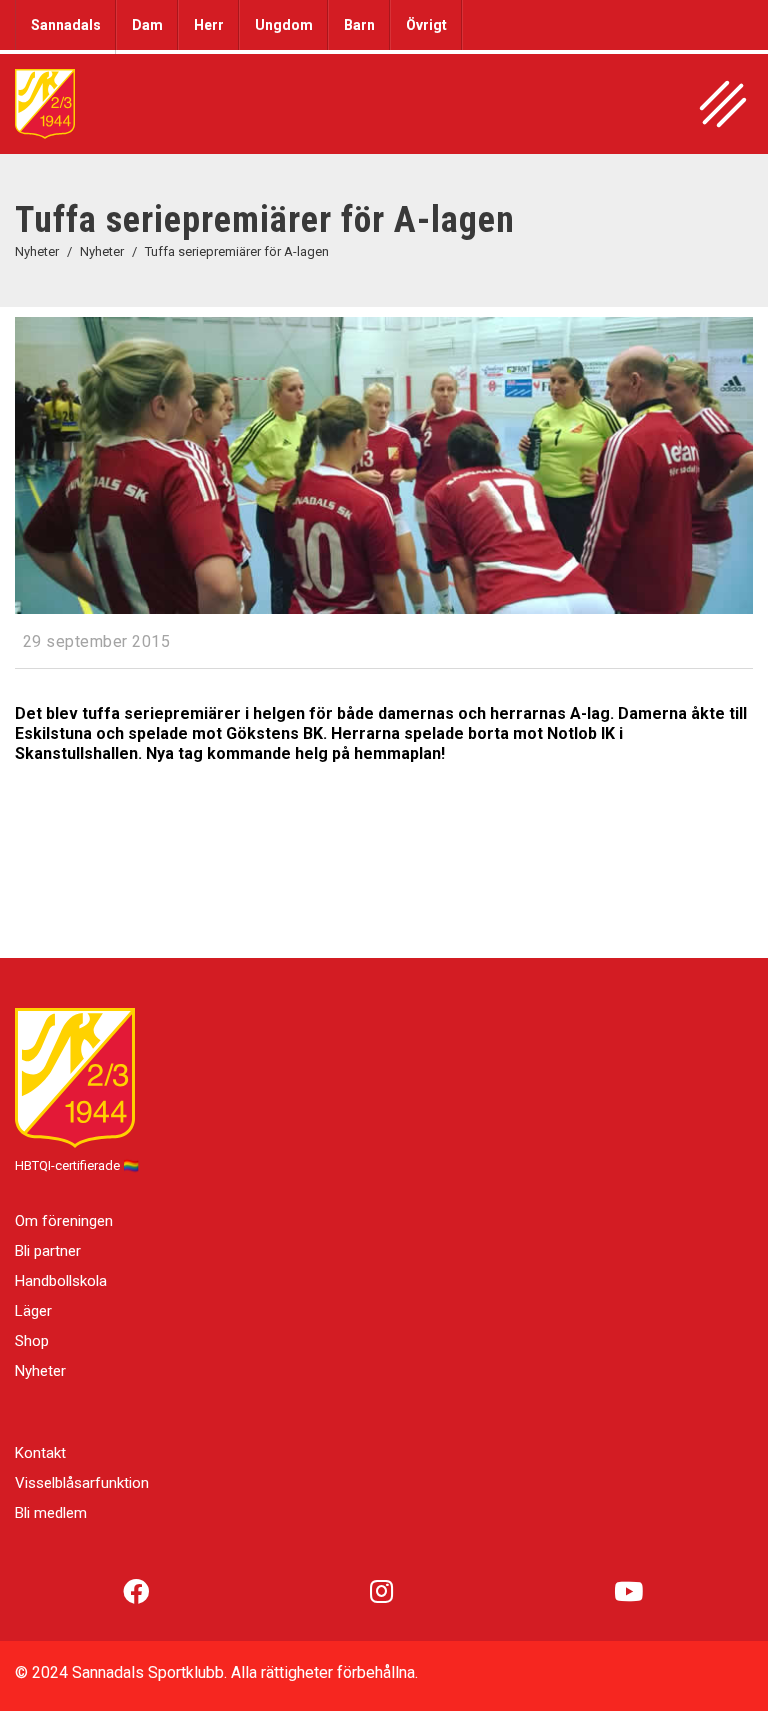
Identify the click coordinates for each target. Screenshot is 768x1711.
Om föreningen (64, 1221)
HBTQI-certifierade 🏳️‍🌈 (77, 1165)
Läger (33, 1311)
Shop (32, 1341)
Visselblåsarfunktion (82, 1483)
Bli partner (48, 1251)
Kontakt (40, 1453)
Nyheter (40, 1371)
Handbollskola (61, 1281)
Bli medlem (51, 1513)
